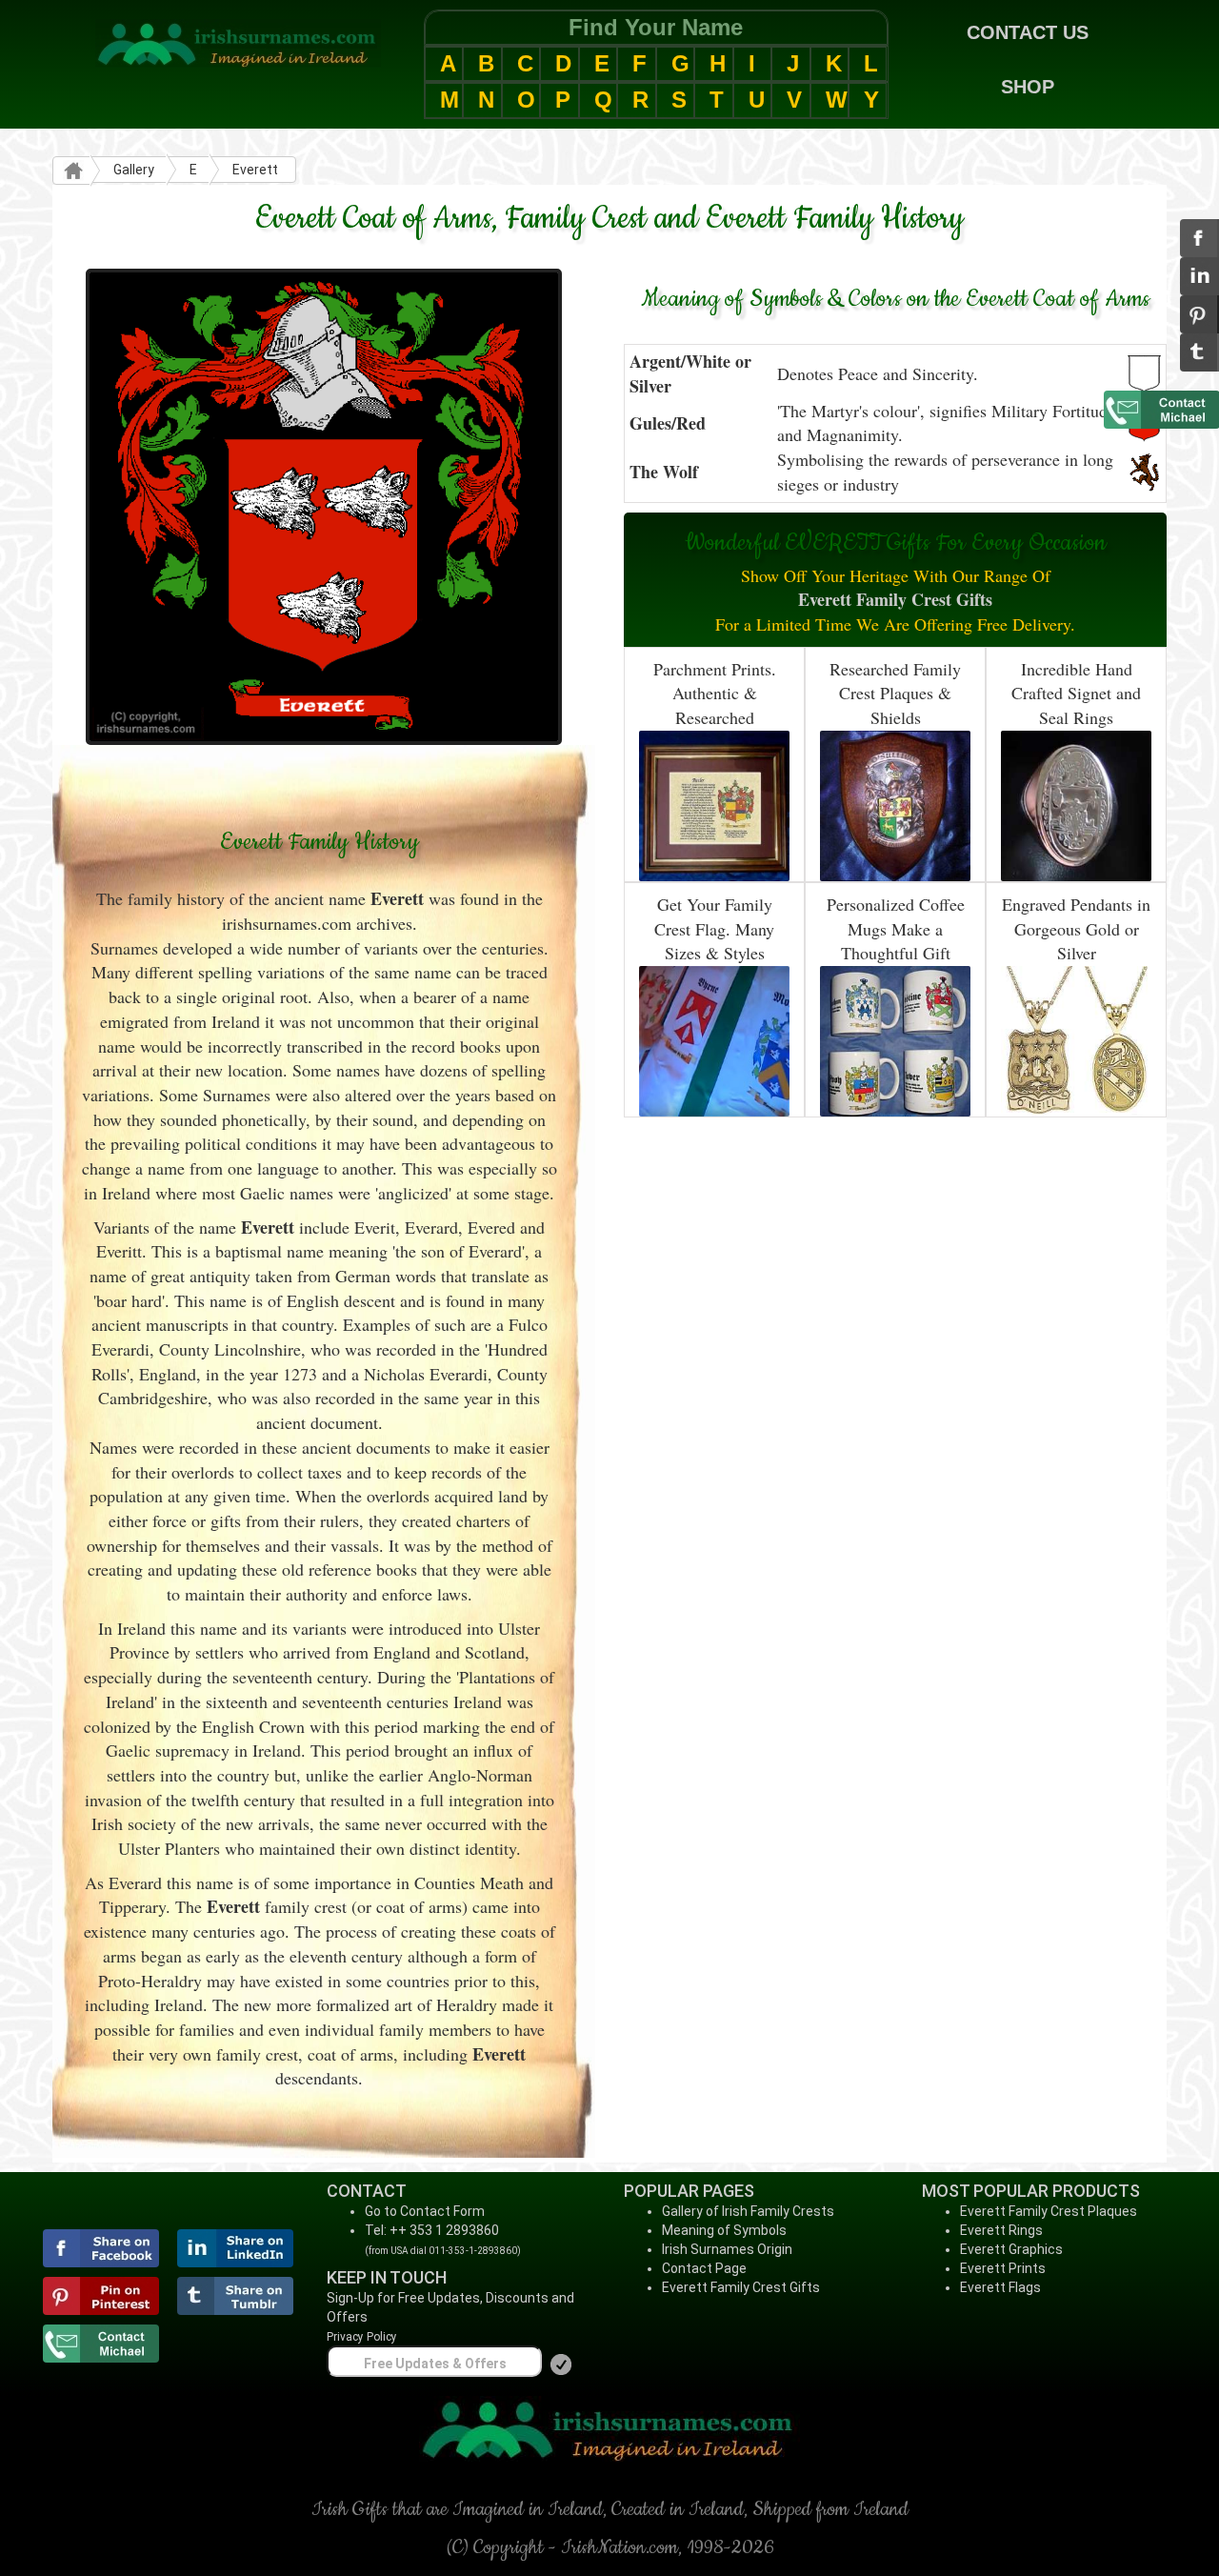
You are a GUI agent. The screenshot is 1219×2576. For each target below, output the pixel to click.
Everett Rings (1001, 2230)
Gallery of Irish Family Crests (748, 2211)
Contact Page (704, 2268)
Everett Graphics (1011, 2249)
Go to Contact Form (425, 2211)
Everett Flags (1000, 2287)
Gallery (134, 170)
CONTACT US (1028, 32)
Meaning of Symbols (724, 2230)
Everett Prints (1003, 2268)
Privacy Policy (362, 2337)
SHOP (1028, 87)
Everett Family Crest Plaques (1049, 2211)
